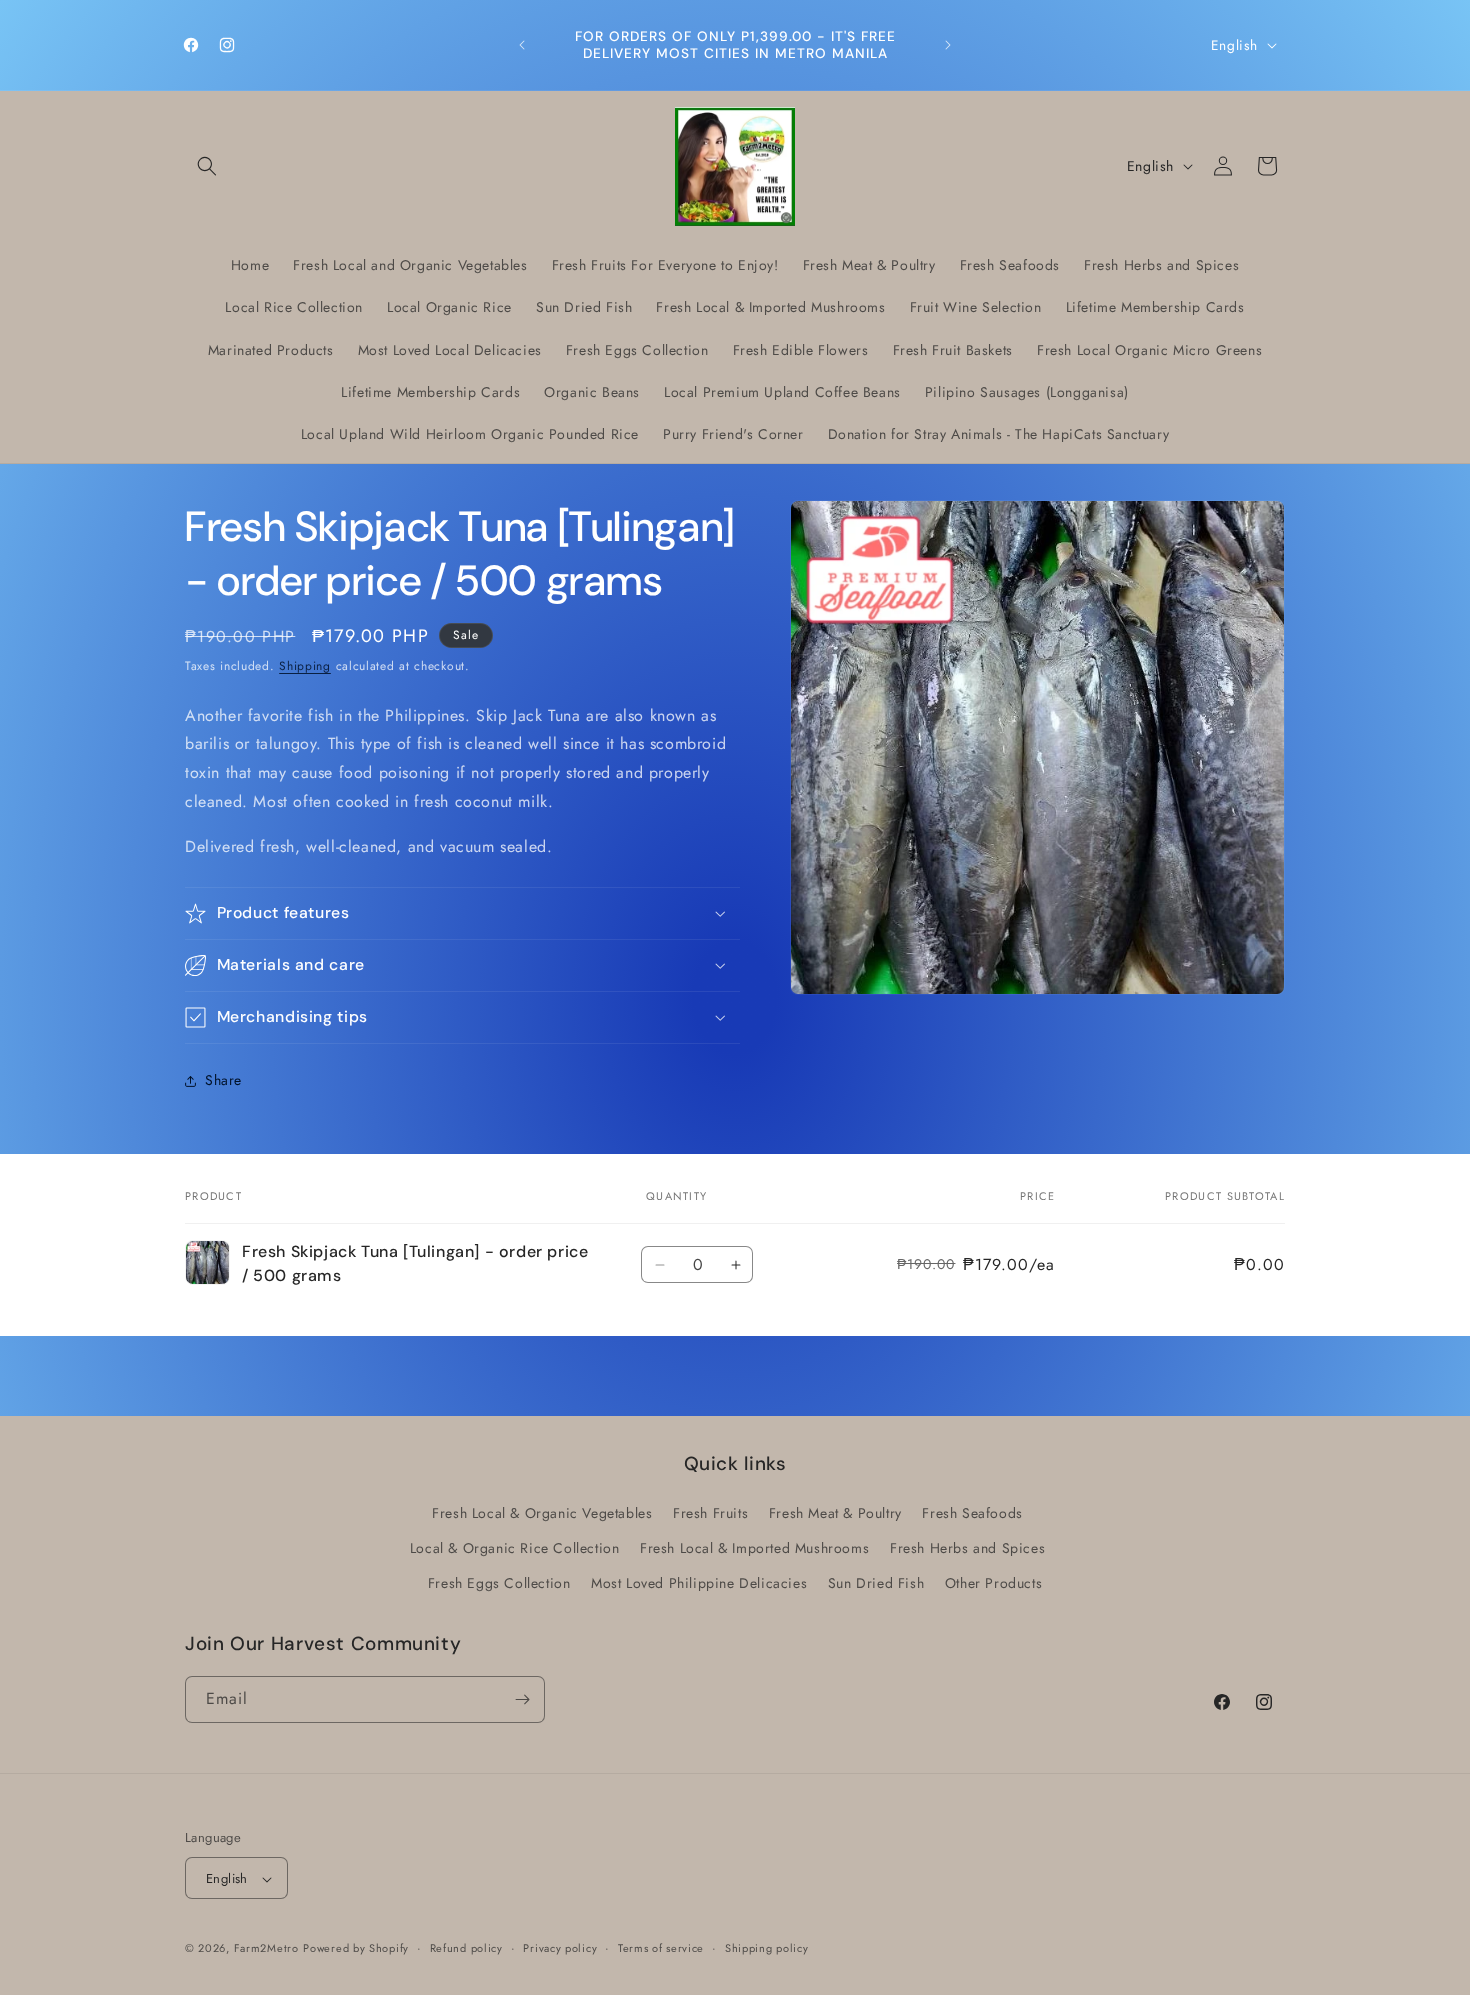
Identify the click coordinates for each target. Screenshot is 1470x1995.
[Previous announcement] (522, 45)
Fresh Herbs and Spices (967, 1548)
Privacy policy (560, 1948)
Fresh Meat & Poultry (835, 1513)
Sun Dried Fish (876, 1584)
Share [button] (223, 1080)
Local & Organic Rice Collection (515, 1548)
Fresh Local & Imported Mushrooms (754, 1548)
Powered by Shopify (356, 1949)
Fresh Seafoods (972, 1513)
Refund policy (466, 1948)
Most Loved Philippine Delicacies (699, 1584)
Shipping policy (767, 1948)
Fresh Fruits (710, 1513)
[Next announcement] (948, 45)
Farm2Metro (266, 1949)
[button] (207, 166)
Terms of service (661, 1948)
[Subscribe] (522, 1699)
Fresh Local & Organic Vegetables (542, 1513)
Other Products (993, 1584)
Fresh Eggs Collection (499, 1584)
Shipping (305, 666)
